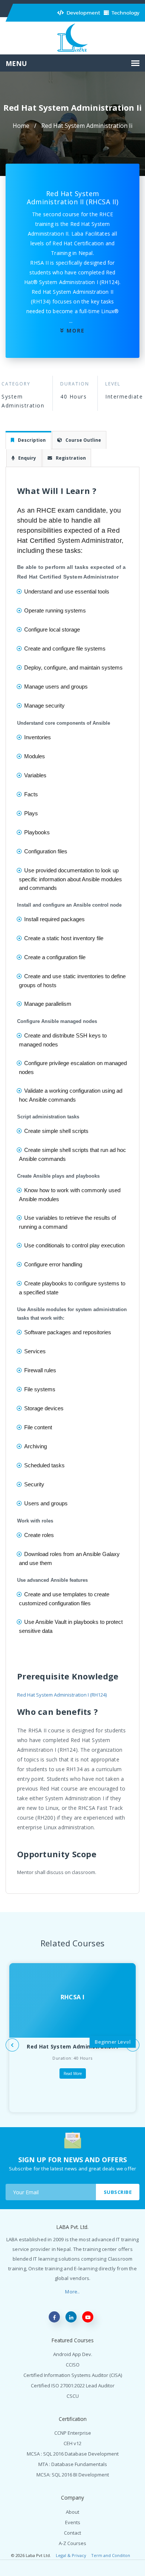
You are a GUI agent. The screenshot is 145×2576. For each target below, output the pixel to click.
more (76, 330)
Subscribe (118, 2192)
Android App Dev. (73, 2354)
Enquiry (27, 458)
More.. (72, 2292)
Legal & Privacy (71, 2555)
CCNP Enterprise (73, 2433)
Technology (125, 13)
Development (83, 13)
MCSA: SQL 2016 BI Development (73, 2475)
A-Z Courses (72, 2543)
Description (32, 440)
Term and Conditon (111, 2555)
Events (73, 2522)
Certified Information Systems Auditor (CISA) (73, 2375)
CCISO (73, 2365)
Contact (72, 2533)
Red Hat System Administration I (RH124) (62, 1695)
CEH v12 (72, 2443)
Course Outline (83, 440)
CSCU (73, 2396)
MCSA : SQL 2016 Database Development (73, 2454)
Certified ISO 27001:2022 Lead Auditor (73, 2386)
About (72, 2512)
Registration (71, 458)
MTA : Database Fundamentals (73, 2464)
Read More (73, 2073)
